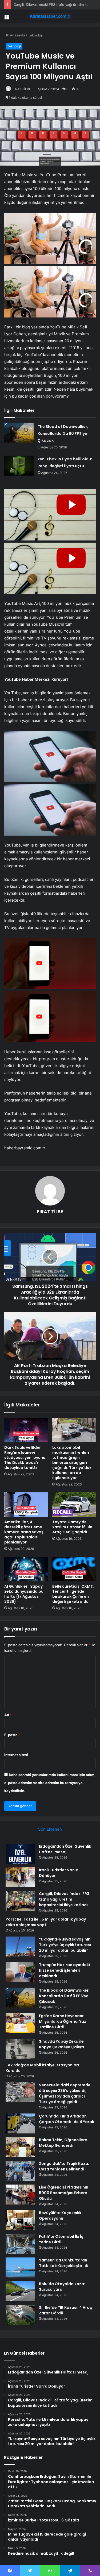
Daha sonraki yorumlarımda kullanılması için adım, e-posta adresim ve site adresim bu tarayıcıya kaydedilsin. (50, 1783)
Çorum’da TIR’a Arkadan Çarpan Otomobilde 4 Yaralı (67, 2119)
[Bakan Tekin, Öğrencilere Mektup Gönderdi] (20, 2147)
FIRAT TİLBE (22, 89)
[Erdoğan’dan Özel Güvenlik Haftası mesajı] (20, 1854)
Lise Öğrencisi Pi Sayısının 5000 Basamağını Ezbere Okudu (64, 2193)
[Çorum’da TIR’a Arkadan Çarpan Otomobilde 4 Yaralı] (20, 2123)
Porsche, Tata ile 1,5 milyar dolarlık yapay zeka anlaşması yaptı (46, 1922)
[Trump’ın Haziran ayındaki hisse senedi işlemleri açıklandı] (20, 1972)
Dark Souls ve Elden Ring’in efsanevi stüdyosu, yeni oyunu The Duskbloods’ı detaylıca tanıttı (25, 1458)
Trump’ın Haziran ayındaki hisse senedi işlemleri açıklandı (64, 1970)
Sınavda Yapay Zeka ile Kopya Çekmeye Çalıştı (61, 2044)
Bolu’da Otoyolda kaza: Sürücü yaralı (62, 2287)
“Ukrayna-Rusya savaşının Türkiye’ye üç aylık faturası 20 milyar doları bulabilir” (65, 1945)
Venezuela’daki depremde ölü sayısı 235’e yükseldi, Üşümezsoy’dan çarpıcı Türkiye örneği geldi (65, 2093)
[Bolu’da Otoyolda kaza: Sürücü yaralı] (20, 2291)
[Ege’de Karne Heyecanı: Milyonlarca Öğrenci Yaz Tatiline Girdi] (20, 2023)
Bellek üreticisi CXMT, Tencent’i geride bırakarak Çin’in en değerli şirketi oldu (73, 1594)
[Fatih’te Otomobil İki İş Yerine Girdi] (20, 2244)
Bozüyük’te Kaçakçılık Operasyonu (60, 2216)
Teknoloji (35, 35)
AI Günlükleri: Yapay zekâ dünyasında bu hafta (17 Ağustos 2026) (24, 1594)
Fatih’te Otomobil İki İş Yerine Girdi (61, 2239)
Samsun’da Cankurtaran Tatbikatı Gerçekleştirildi (64, 2263)
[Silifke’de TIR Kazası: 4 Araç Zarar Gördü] (20, 2315)
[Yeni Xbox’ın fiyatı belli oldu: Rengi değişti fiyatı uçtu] (19, 466)
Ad (8, 1715)
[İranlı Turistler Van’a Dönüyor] (20, 1877)
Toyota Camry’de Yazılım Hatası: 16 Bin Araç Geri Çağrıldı (72, 1527)
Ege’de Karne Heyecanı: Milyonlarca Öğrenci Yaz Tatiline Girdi (63, 2021)
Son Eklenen (50, 1829)
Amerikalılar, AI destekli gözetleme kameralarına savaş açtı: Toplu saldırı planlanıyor (24, 1532)
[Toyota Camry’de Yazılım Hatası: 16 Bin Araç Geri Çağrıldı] (74, 1505)
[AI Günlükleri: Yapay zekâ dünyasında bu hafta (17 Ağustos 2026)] (26, 1569)
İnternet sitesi (16, 1755)
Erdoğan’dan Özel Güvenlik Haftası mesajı (65, 1849)
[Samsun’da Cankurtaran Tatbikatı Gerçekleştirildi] (20, 2267)
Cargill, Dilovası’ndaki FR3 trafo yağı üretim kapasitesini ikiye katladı (64, 1899)
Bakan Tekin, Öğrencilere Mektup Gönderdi (63, 2143)
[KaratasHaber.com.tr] (50, 16)
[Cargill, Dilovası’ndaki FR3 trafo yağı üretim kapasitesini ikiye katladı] (20, 1901)
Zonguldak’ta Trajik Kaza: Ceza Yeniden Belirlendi (64, 2166)
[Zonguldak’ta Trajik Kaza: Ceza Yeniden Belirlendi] (20, 2171)
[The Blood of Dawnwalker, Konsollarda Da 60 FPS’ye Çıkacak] (19, 433)
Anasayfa (17, 35)
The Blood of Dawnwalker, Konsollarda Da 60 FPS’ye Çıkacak (63, 434)
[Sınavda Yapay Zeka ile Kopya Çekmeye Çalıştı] (20, 2049)
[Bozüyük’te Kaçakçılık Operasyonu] (20, 2220)
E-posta (12, 1735)
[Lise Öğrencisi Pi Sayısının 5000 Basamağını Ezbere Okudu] (20, 2195)
